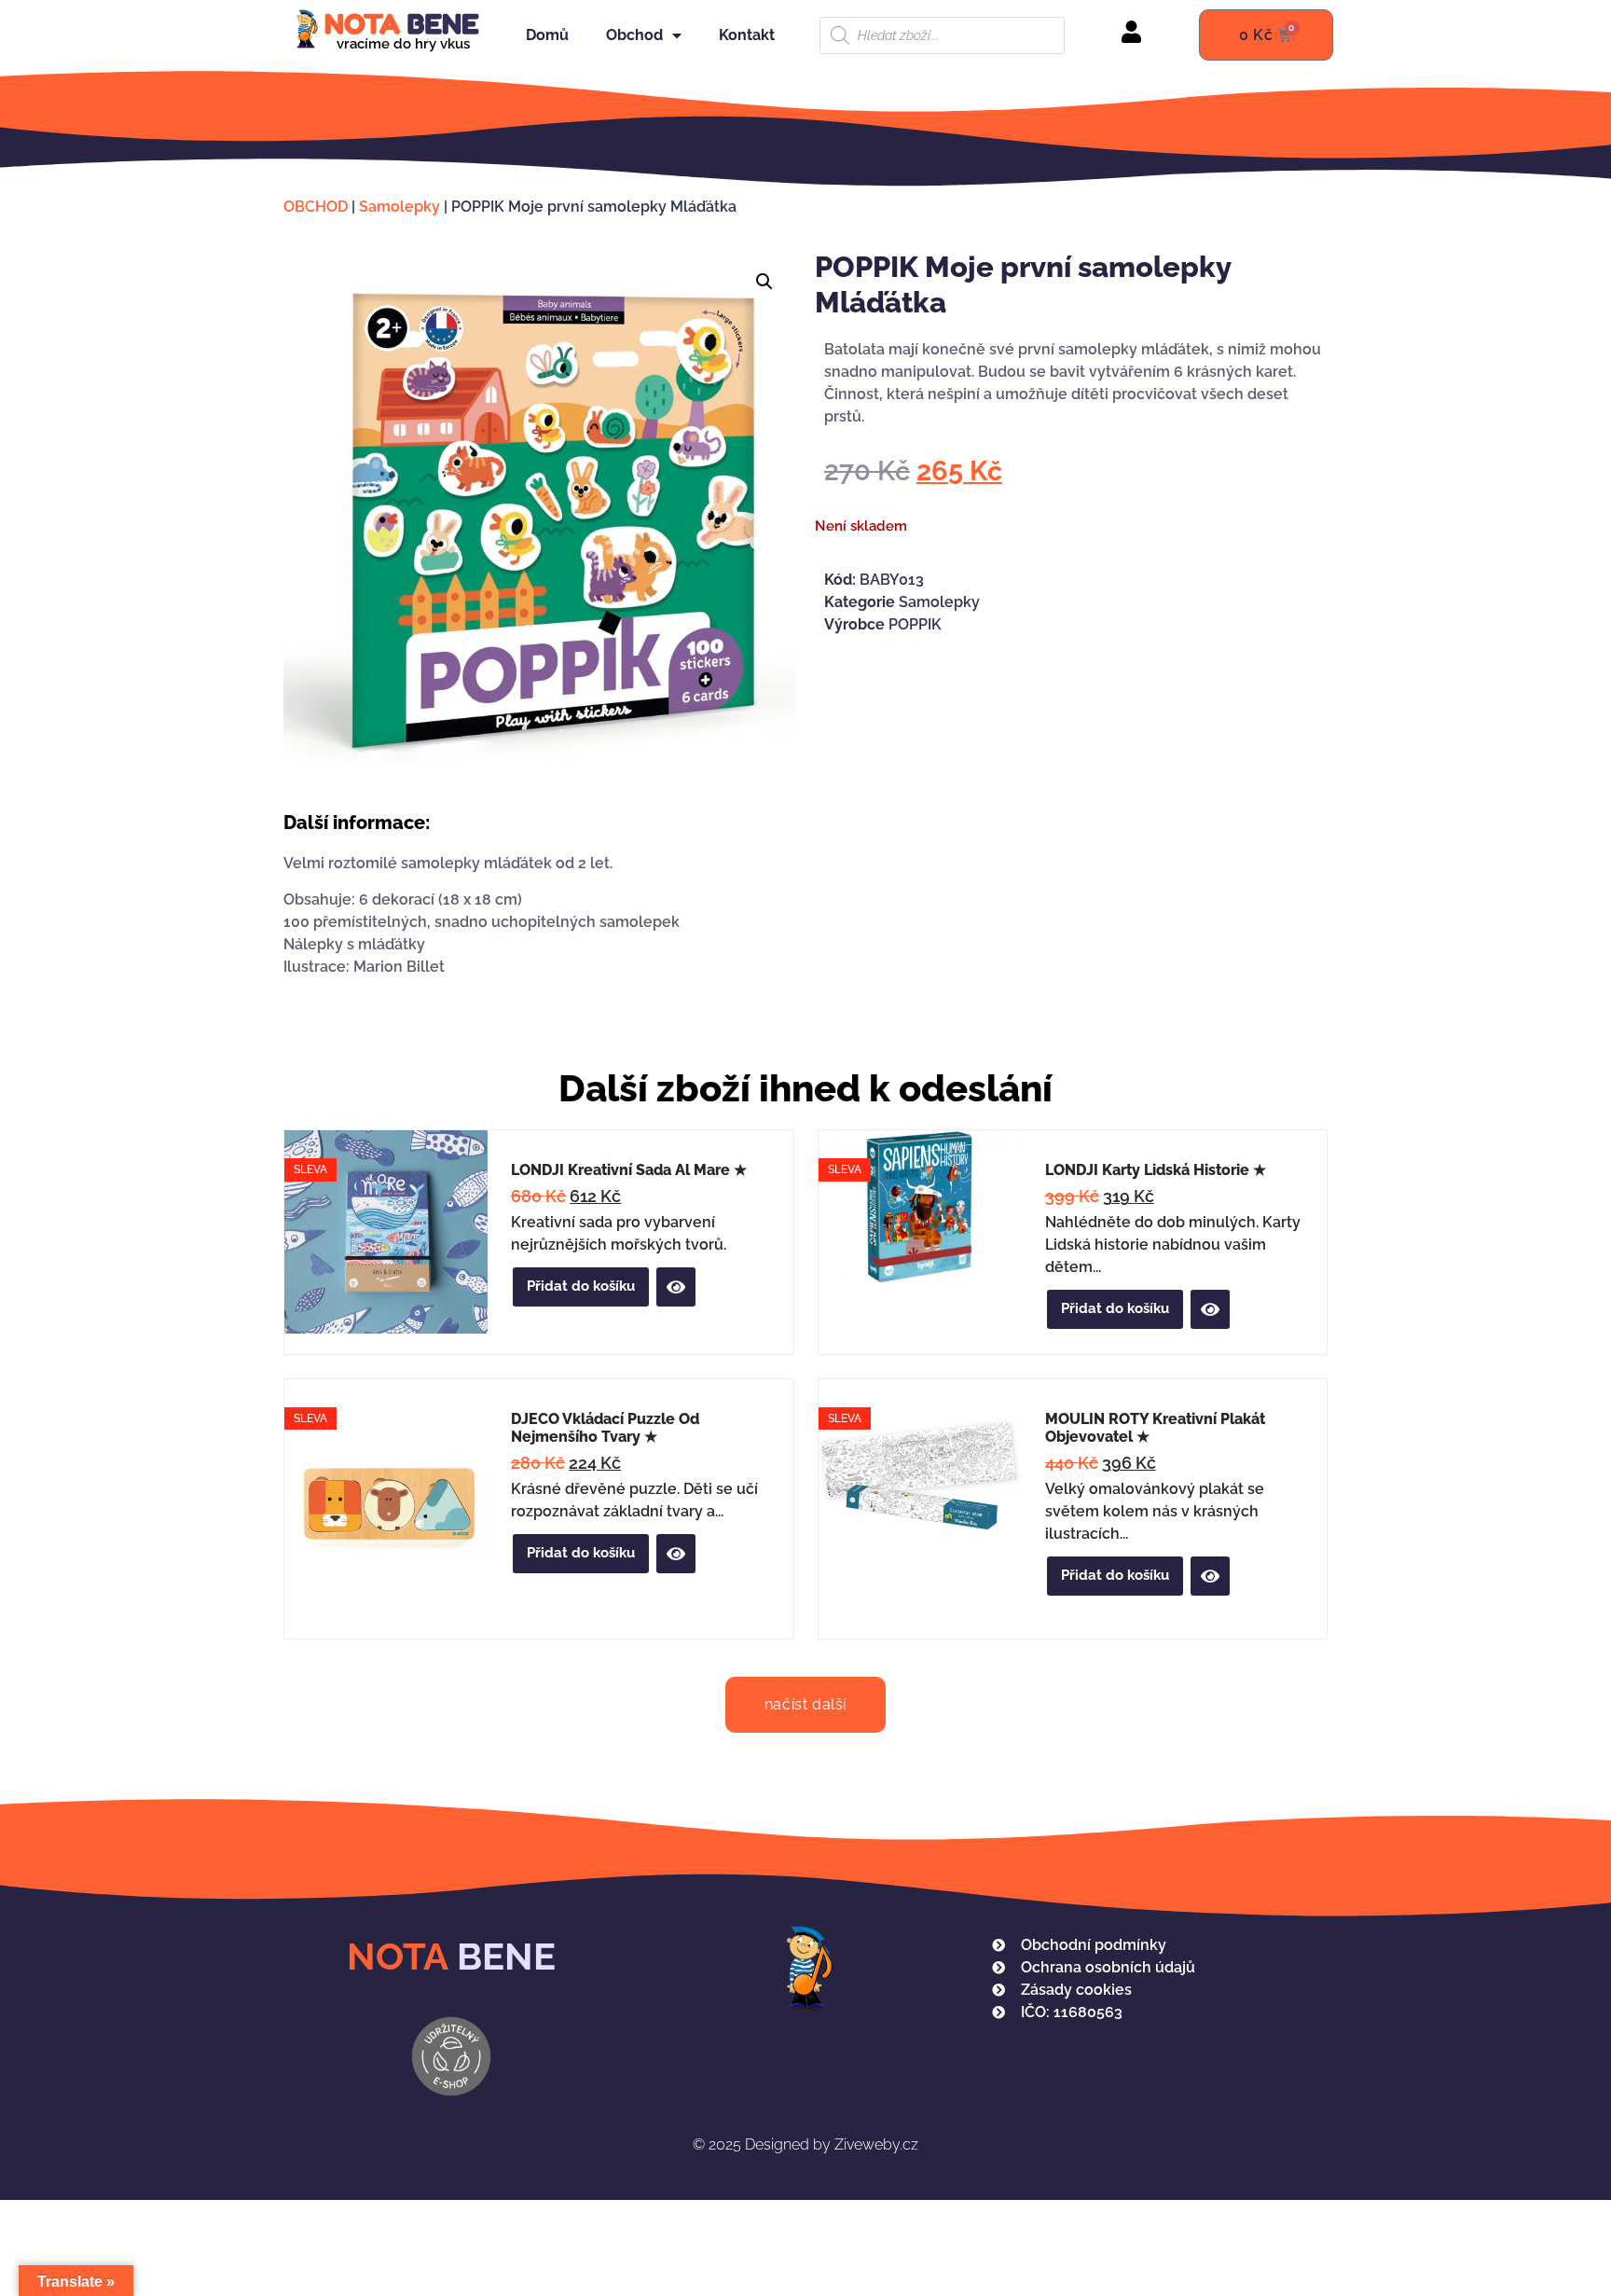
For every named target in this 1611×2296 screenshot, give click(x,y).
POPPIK (915, 624)
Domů (547, 35)
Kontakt (747, 35)
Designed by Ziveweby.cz (805, 2144)
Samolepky (399, 207)
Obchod (634, 35)
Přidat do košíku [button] (581, 1286)
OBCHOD (316, 207)
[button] (764, 282)
